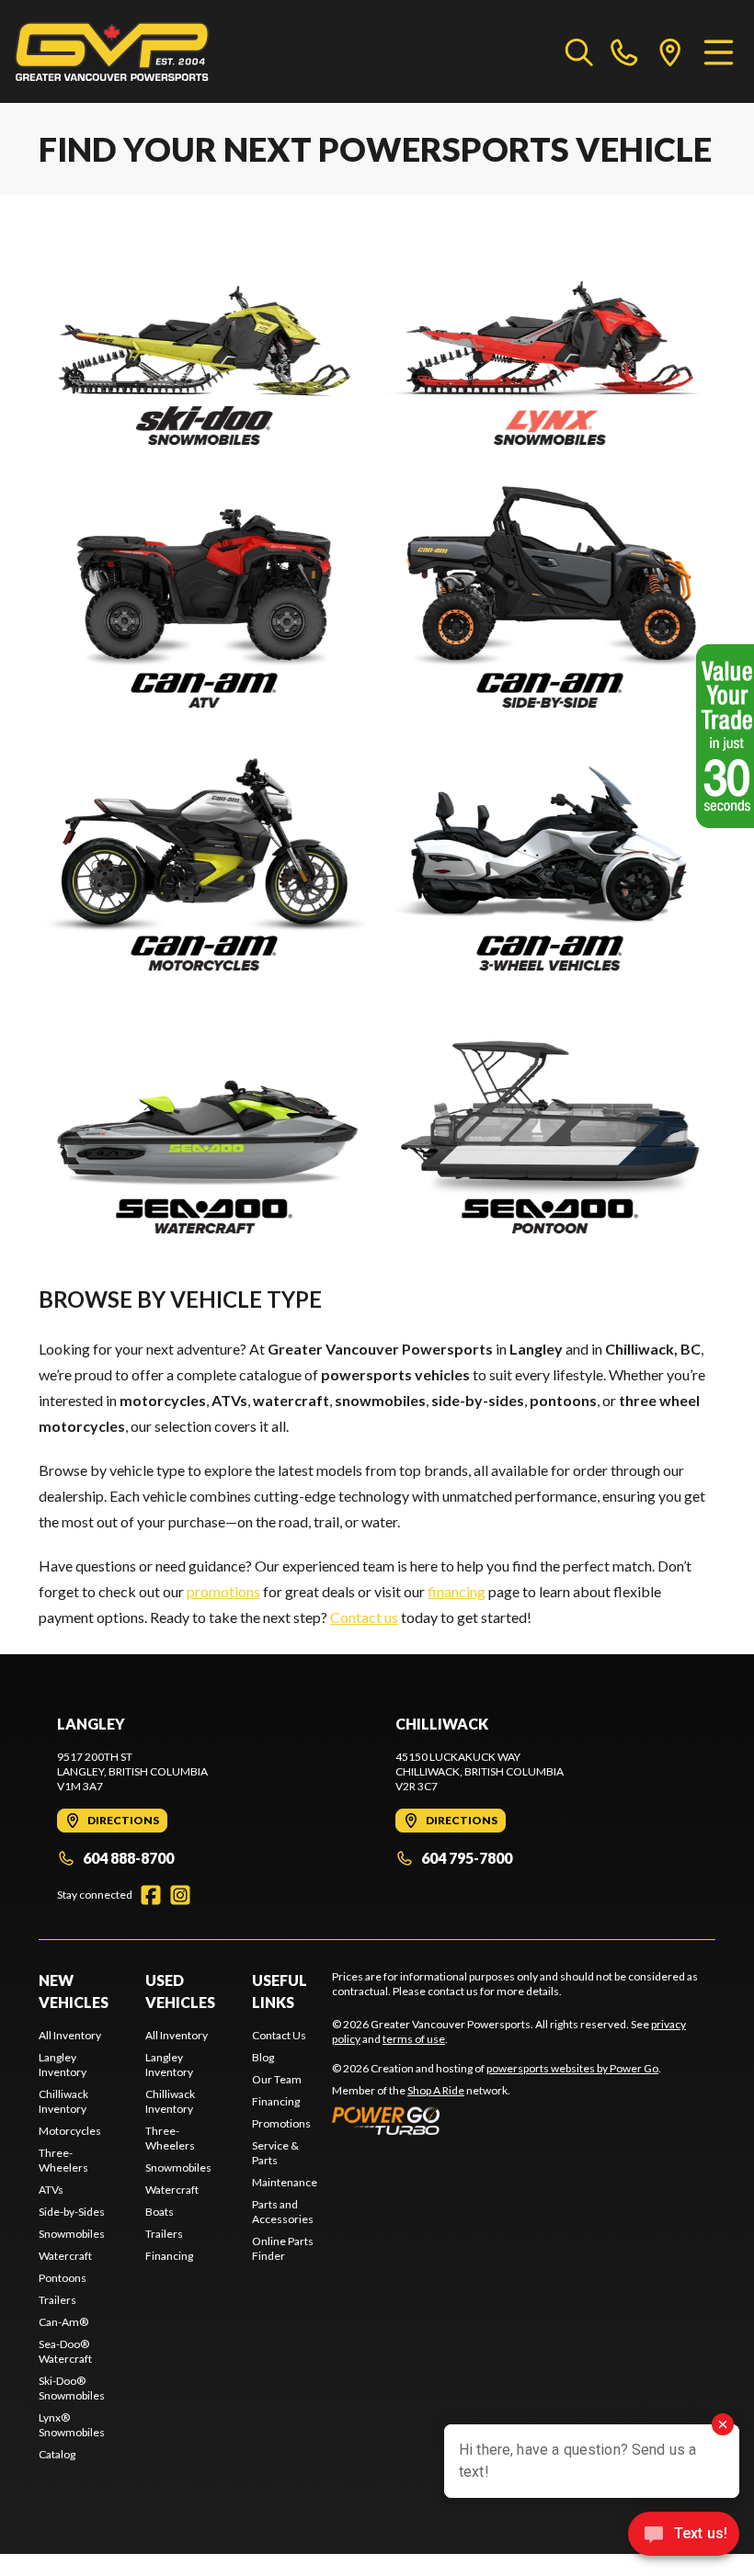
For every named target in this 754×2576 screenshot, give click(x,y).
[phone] (624, 51)
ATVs (51, 2190)
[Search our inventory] (579, 51)
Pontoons (63, 2278)
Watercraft (65, 2256)
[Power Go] (497, 2120)
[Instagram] (180, 1895)
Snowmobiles (72, 2234)
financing (457, 1591)
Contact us (364, 1617)
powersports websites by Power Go (572, 2068)
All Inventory (70, 2035)
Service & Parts (275, 2153)
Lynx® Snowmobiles (72, 2425)
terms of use (414, 2039)
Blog (263, 2057)
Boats (160, 2212)
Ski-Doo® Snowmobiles (72, 2388)
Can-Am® (63, 2322)
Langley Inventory (63, 2065)
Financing (169, 2256)
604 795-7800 (467, 1858)
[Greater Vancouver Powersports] (112, 51)
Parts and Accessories (283, 2212)
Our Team (277, 2079)
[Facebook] (151, 1895)
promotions (223, 1591)
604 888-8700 (128, 1858)
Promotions (281, 2123)
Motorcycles (70, 2131)
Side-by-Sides (72, 2212)
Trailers (57, 2300)
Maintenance (285, 2182)
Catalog (57, 2454)
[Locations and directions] (670, 51)
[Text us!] (684, 2536)
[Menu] (719, 51)
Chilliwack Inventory (63, 2101)
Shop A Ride (436, 2090)
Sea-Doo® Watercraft (65, 2351)
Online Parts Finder (283, 2248)
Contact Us (279, 2035)
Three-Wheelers (63, 2160)
